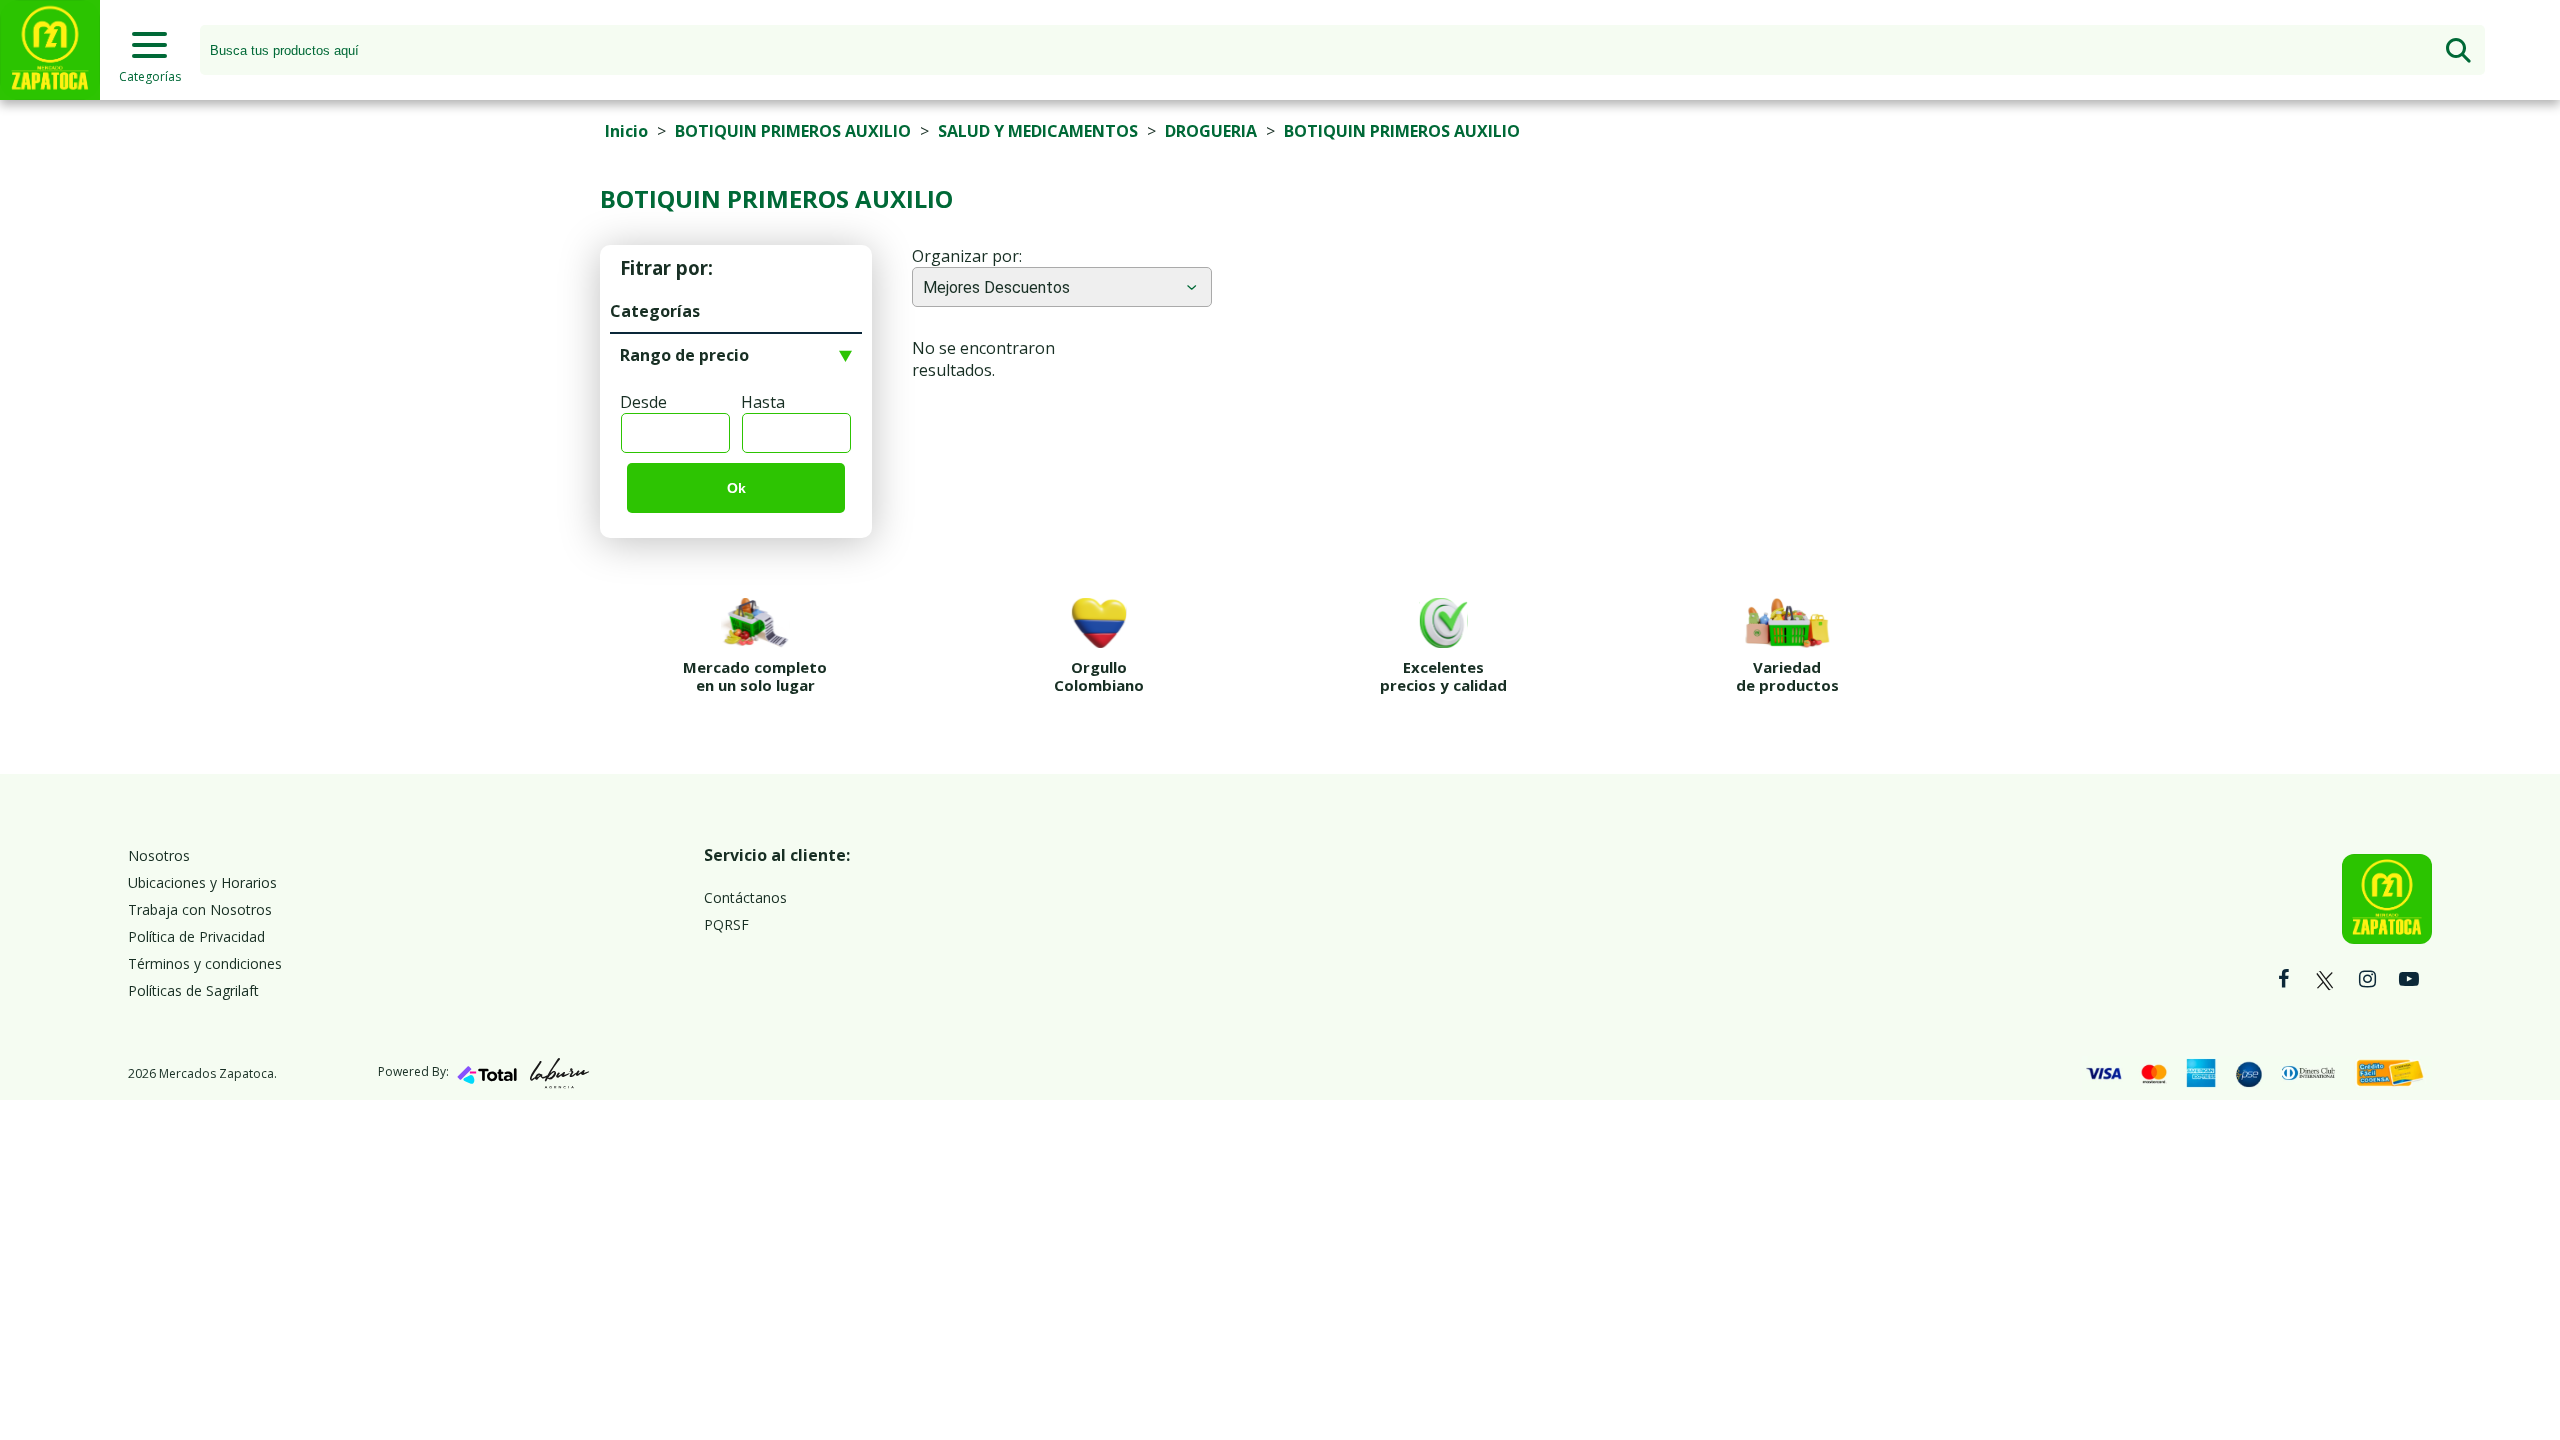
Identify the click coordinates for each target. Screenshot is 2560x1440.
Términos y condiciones (205, 963)
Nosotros (159, 855)
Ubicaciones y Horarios (202, 882)
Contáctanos (745, 897)
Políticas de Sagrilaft (193, 990)
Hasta (763, 402)
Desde (643, 402)
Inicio (626, 131)
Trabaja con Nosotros (200, 909)
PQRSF (726, 924)
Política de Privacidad (196, 936)
